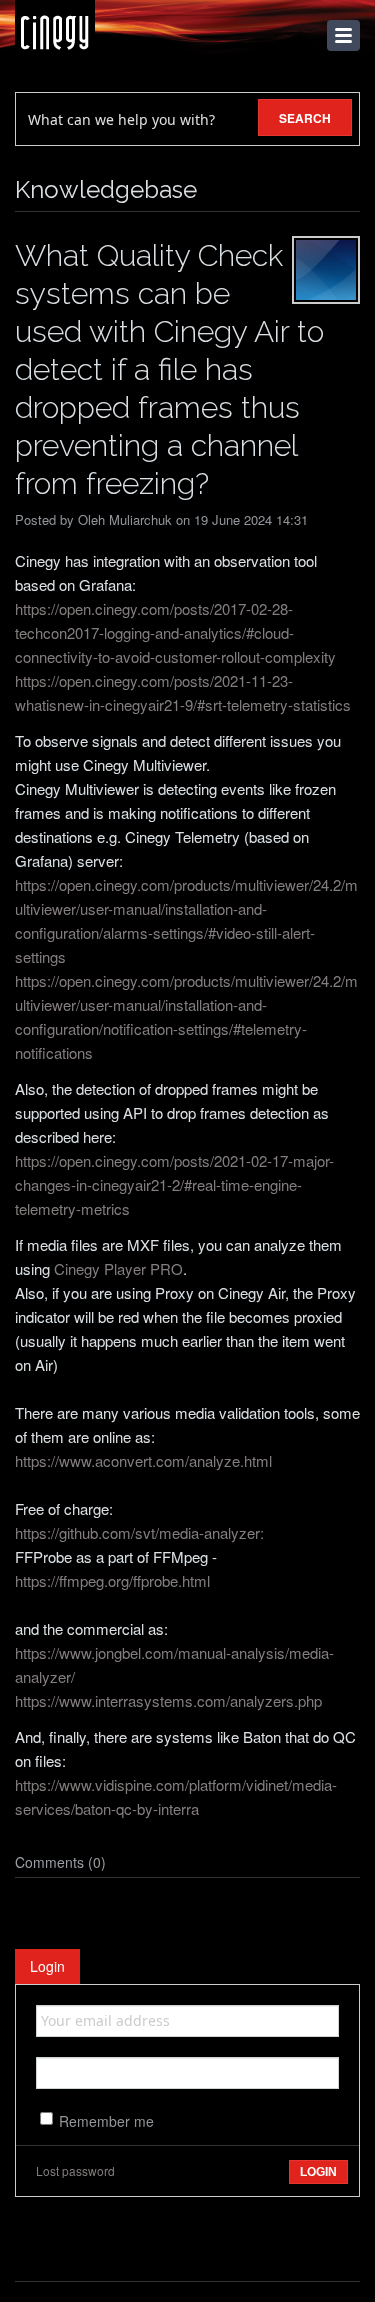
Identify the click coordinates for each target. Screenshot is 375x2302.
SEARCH (305, 118)
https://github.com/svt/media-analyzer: (139, 1532)
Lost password (75, 2170)
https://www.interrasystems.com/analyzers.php (168, 1700)
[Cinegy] (55, 27)
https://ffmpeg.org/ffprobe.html (112, 1580)
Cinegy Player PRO (118, 1268)
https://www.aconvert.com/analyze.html (143, 1460)
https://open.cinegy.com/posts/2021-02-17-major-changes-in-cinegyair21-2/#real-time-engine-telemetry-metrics (174, 1184)
